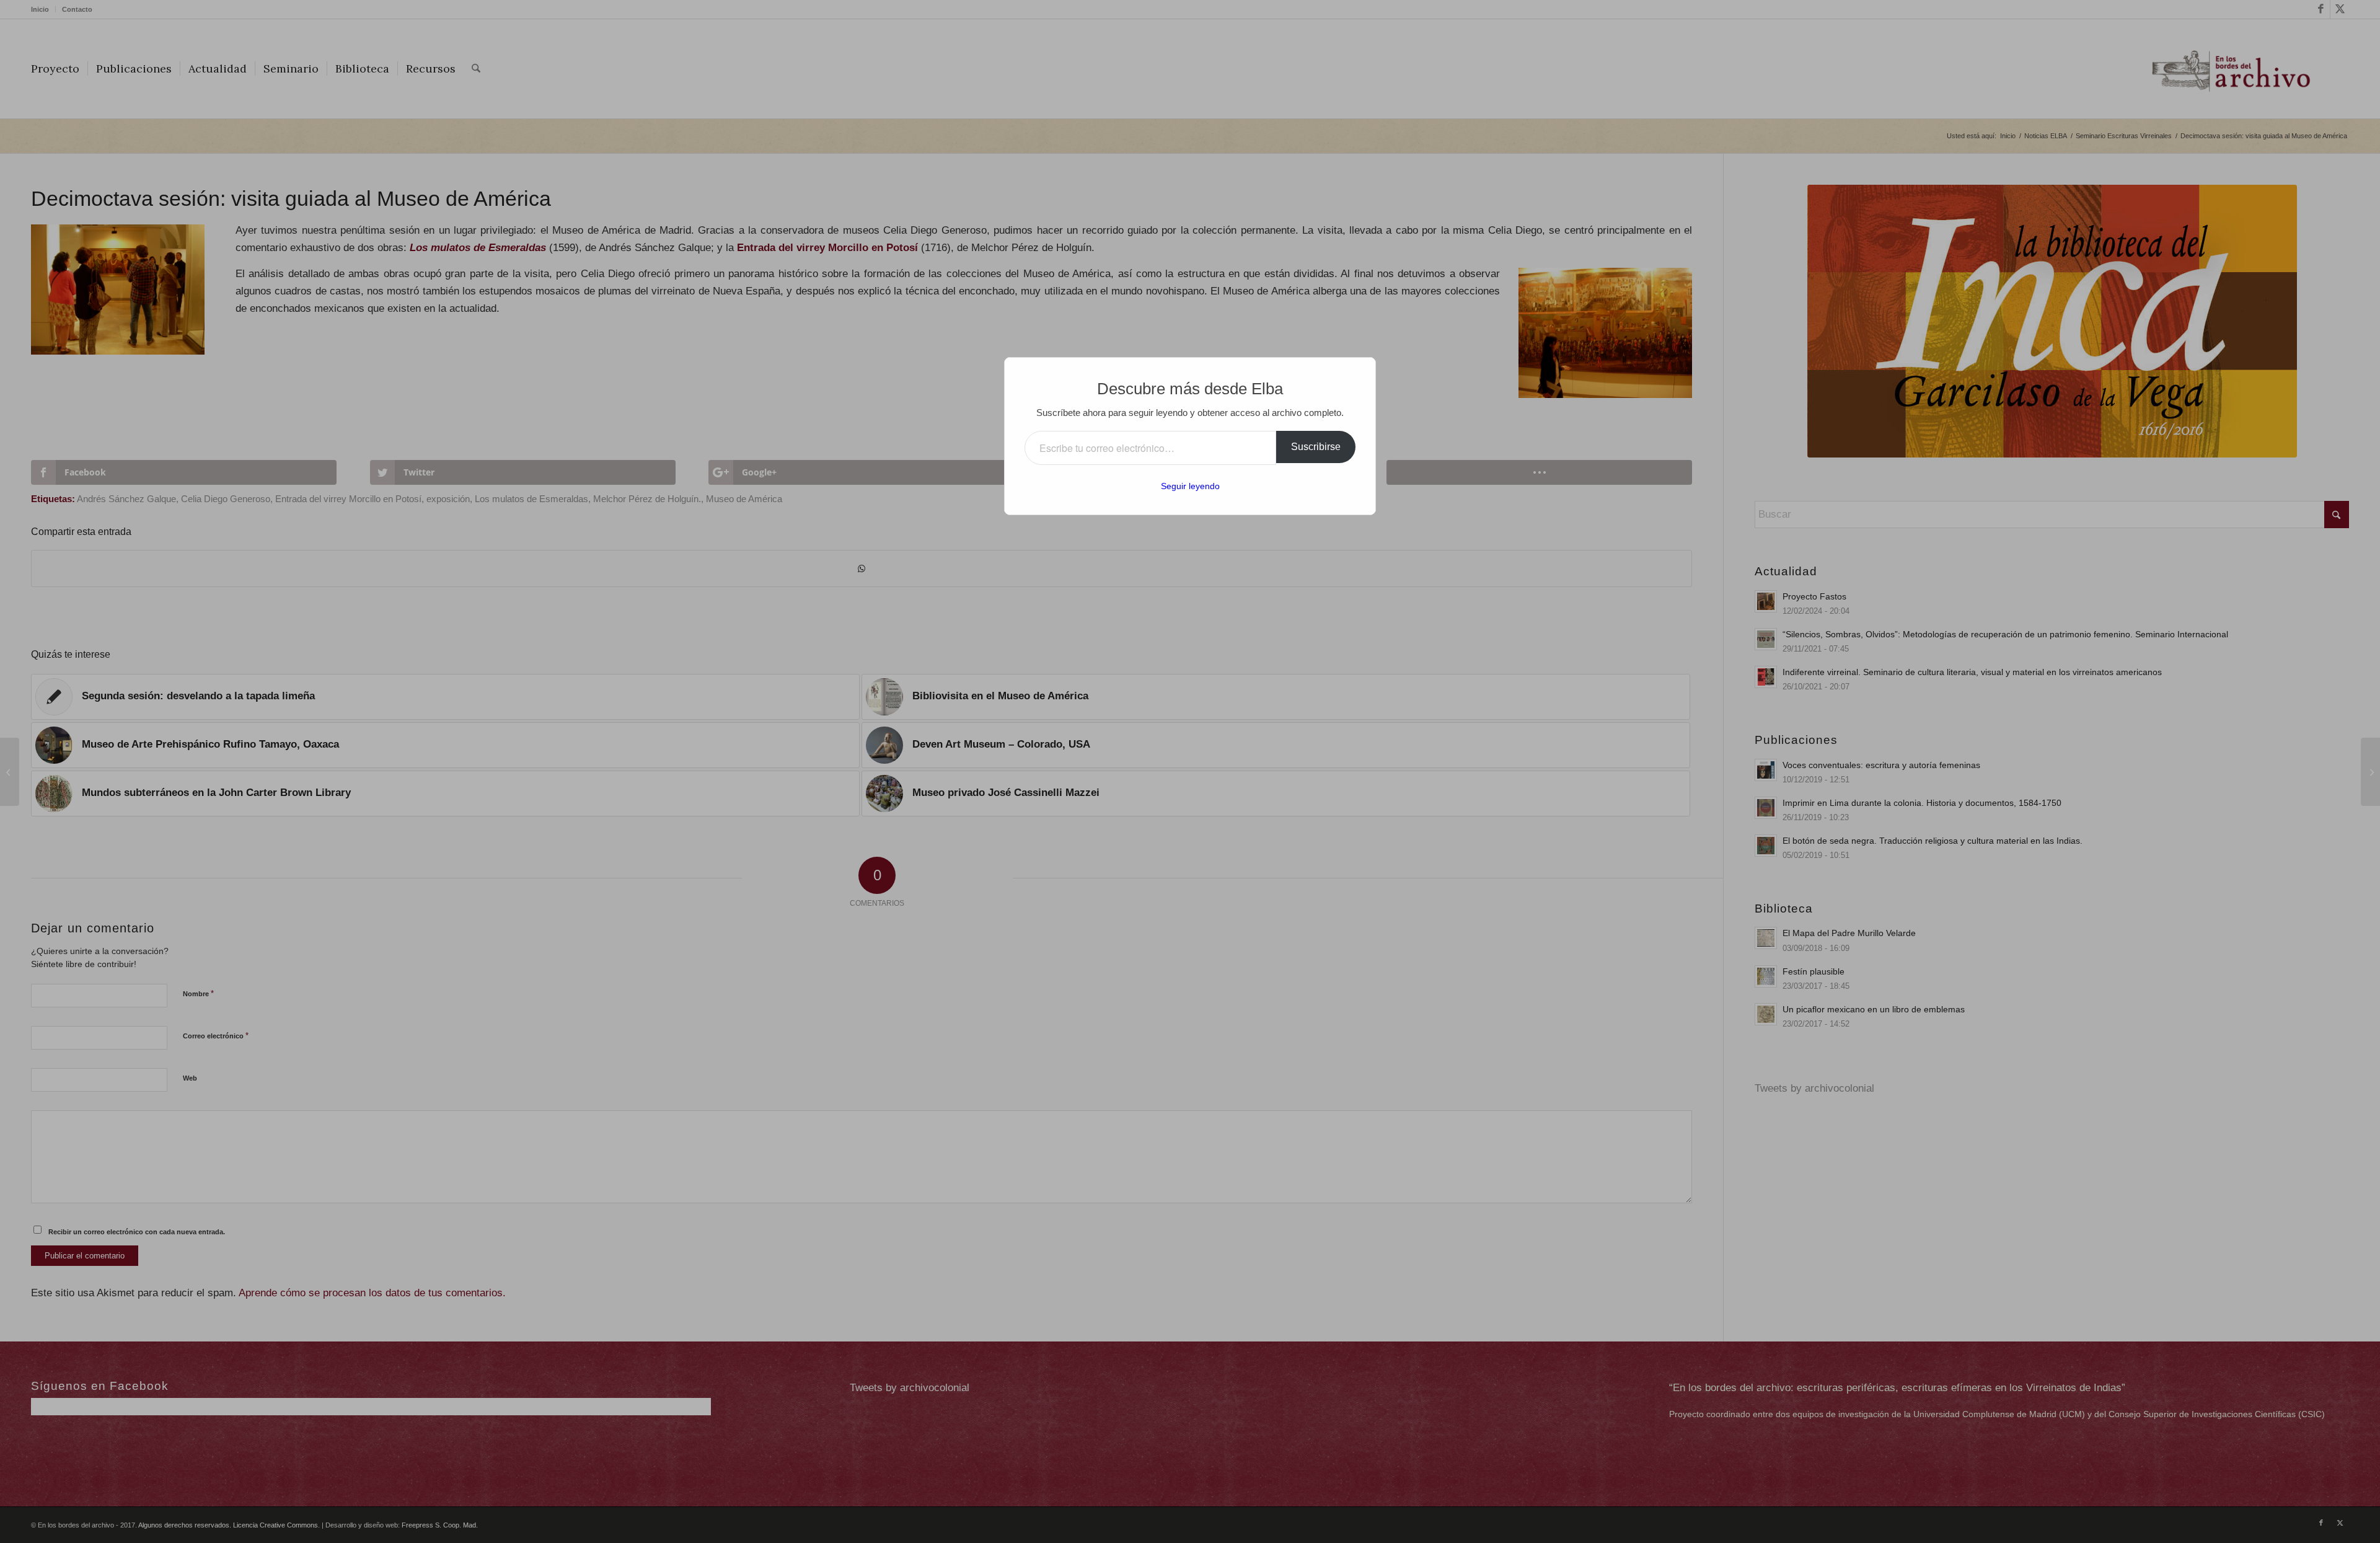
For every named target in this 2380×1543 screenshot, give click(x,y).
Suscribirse (1316, 447)
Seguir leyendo (1190, 486)
